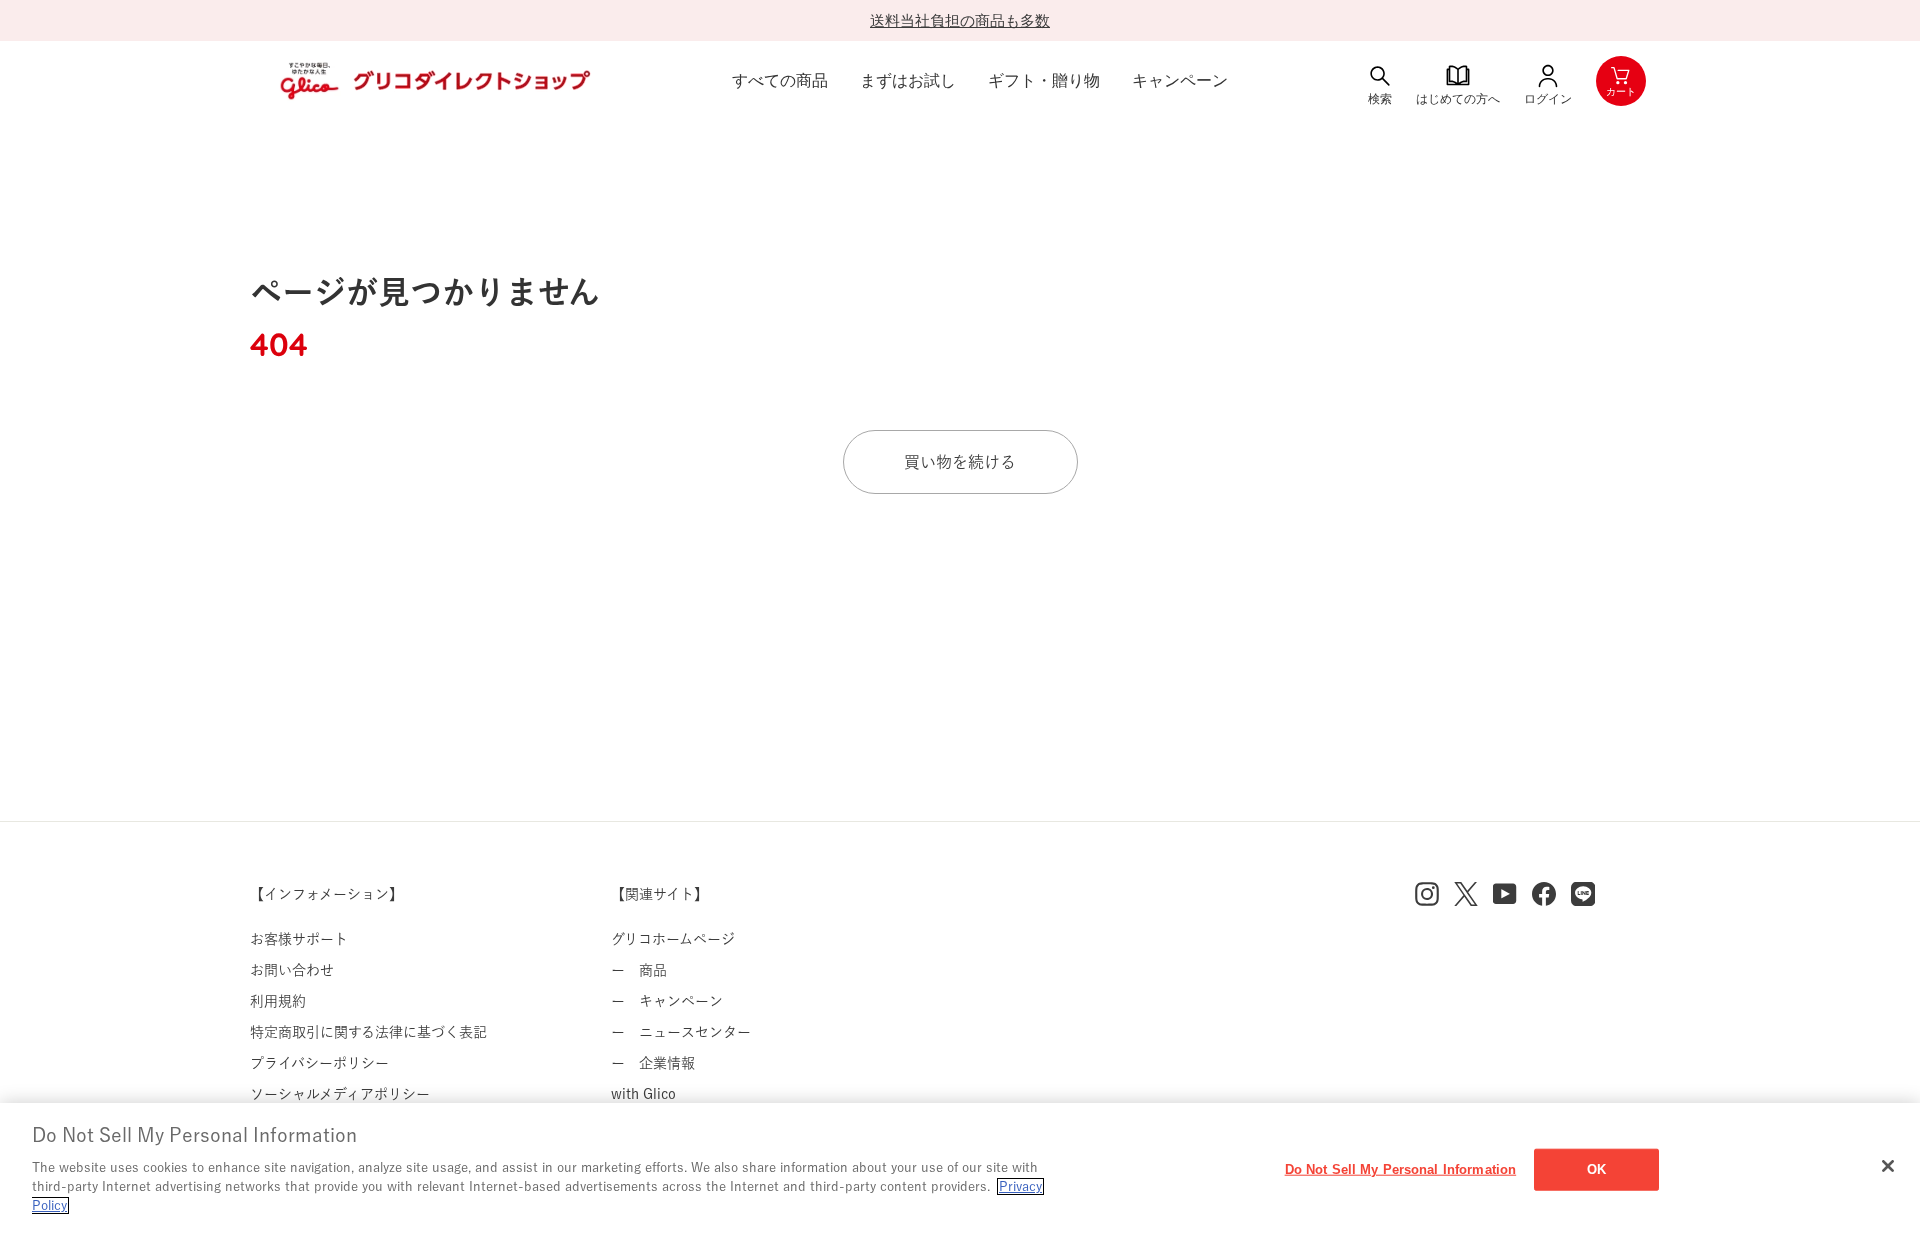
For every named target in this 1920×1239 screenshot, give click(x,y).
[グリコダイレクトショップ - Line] (1583, 894)
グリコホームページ (673, 939)
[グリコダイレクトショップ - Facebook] (1544, 894)
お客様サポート (299, 939)
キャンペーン (1180, 80)
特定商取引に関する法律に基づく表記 (368, 1032)
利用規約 (278, 1001)
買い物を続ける (960, 462)
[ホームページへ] (433, 81)
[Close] (1888, 1166)
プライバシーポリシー (319, 1063)
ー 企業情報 (653, 1063)
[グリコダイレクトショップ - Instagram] (1427, 894)
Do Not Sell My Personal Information (1401, 1168)
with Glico (643, 1094)
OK (1596, 1168)
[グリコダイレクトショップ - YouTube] (1505, 894)
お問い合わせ (292, 970)
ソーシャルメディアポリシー (340, 1094)
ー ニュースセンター (681, 1032)
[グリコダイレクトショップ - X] (1466, 894)
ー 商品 (639, 970)
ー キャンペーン (667, 1001)
